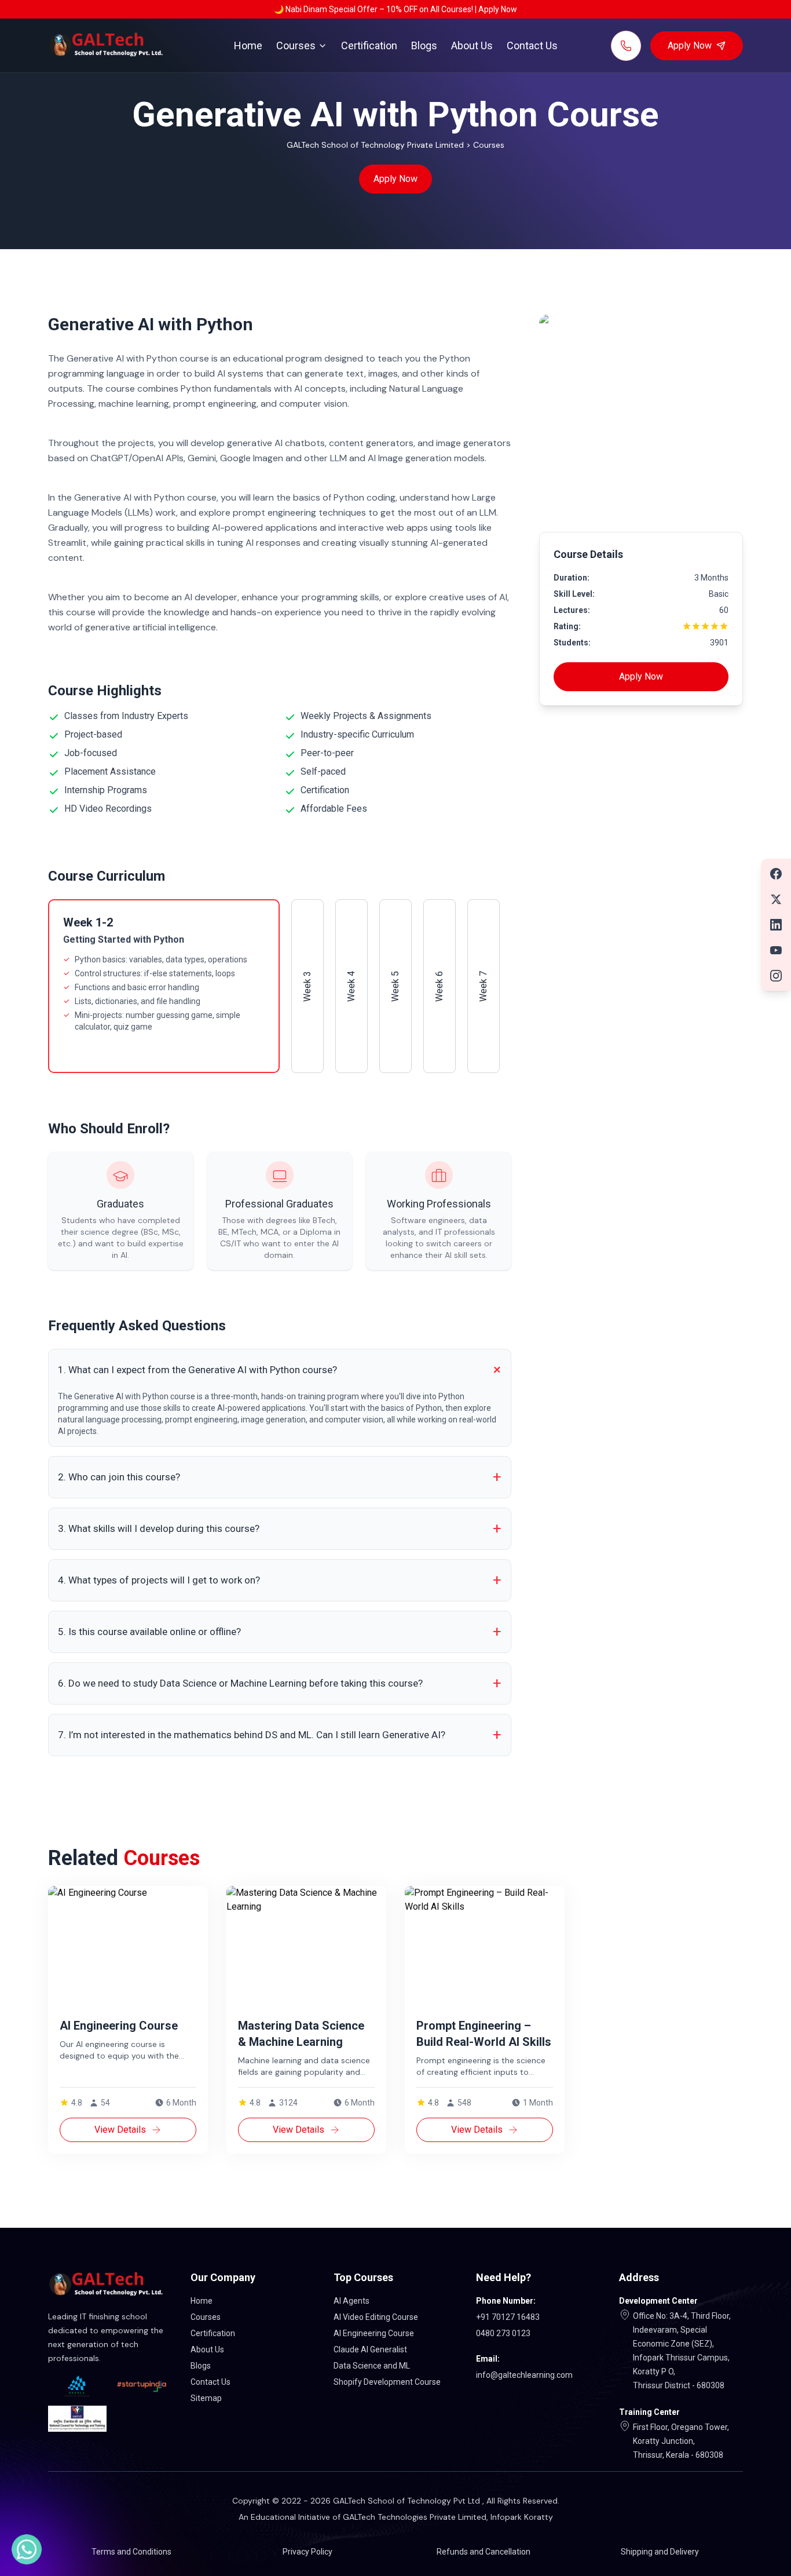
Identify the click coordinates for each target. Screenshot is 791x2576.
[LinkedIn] (776, 925)
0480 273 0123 (503, 2333)
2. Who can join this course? (280, 1477)
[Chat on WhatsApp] (27, 2549)
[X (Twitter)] (776, 899)
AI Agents (351, 2301)
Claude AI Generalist (370, 2349)
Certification (369, 45)
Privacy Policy (307, 2552)
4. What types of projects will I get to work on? (280, 1580)
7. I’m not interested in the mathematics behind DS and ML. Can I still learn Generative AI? (280, 1735)
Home (248, 45)
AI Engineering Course (374, 2333)
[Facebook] (776, 874)
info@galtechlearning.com (524, 2375)
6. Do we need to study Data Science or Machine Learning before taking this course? (280, 1683)
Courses (296, 45)
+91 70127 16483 (508, 2317)
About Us (472, 45)
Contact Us (532, 45)
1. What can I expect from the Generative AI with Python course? (282, 1370)
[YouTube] (776, 950)
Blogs (424, 45)
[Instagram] (776, 976)
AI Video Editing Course (376, 2317)
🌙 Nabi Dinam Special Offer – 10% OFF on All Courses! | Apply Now (395, 9)
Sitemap (206, 2398)
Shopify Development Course (387, 2382)
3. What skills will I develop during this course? (280, 1528)
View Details (120, 2130)
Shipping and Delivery (660, 2552)
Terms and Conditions (131, 2552)
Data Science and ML (372, 2366)
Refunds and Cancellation (484, 2552)
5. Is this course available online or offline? (280, 1632)
